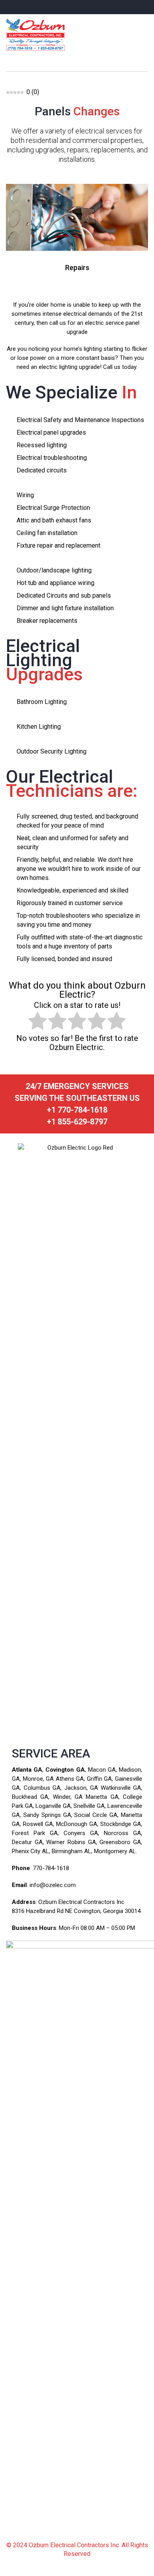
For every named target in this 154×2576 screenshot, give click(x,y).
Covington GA (65, 1770)
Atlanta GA (27, 1770)
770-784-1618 (51, 1868)
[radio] (38, 1022)
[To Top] (139, 2555)
